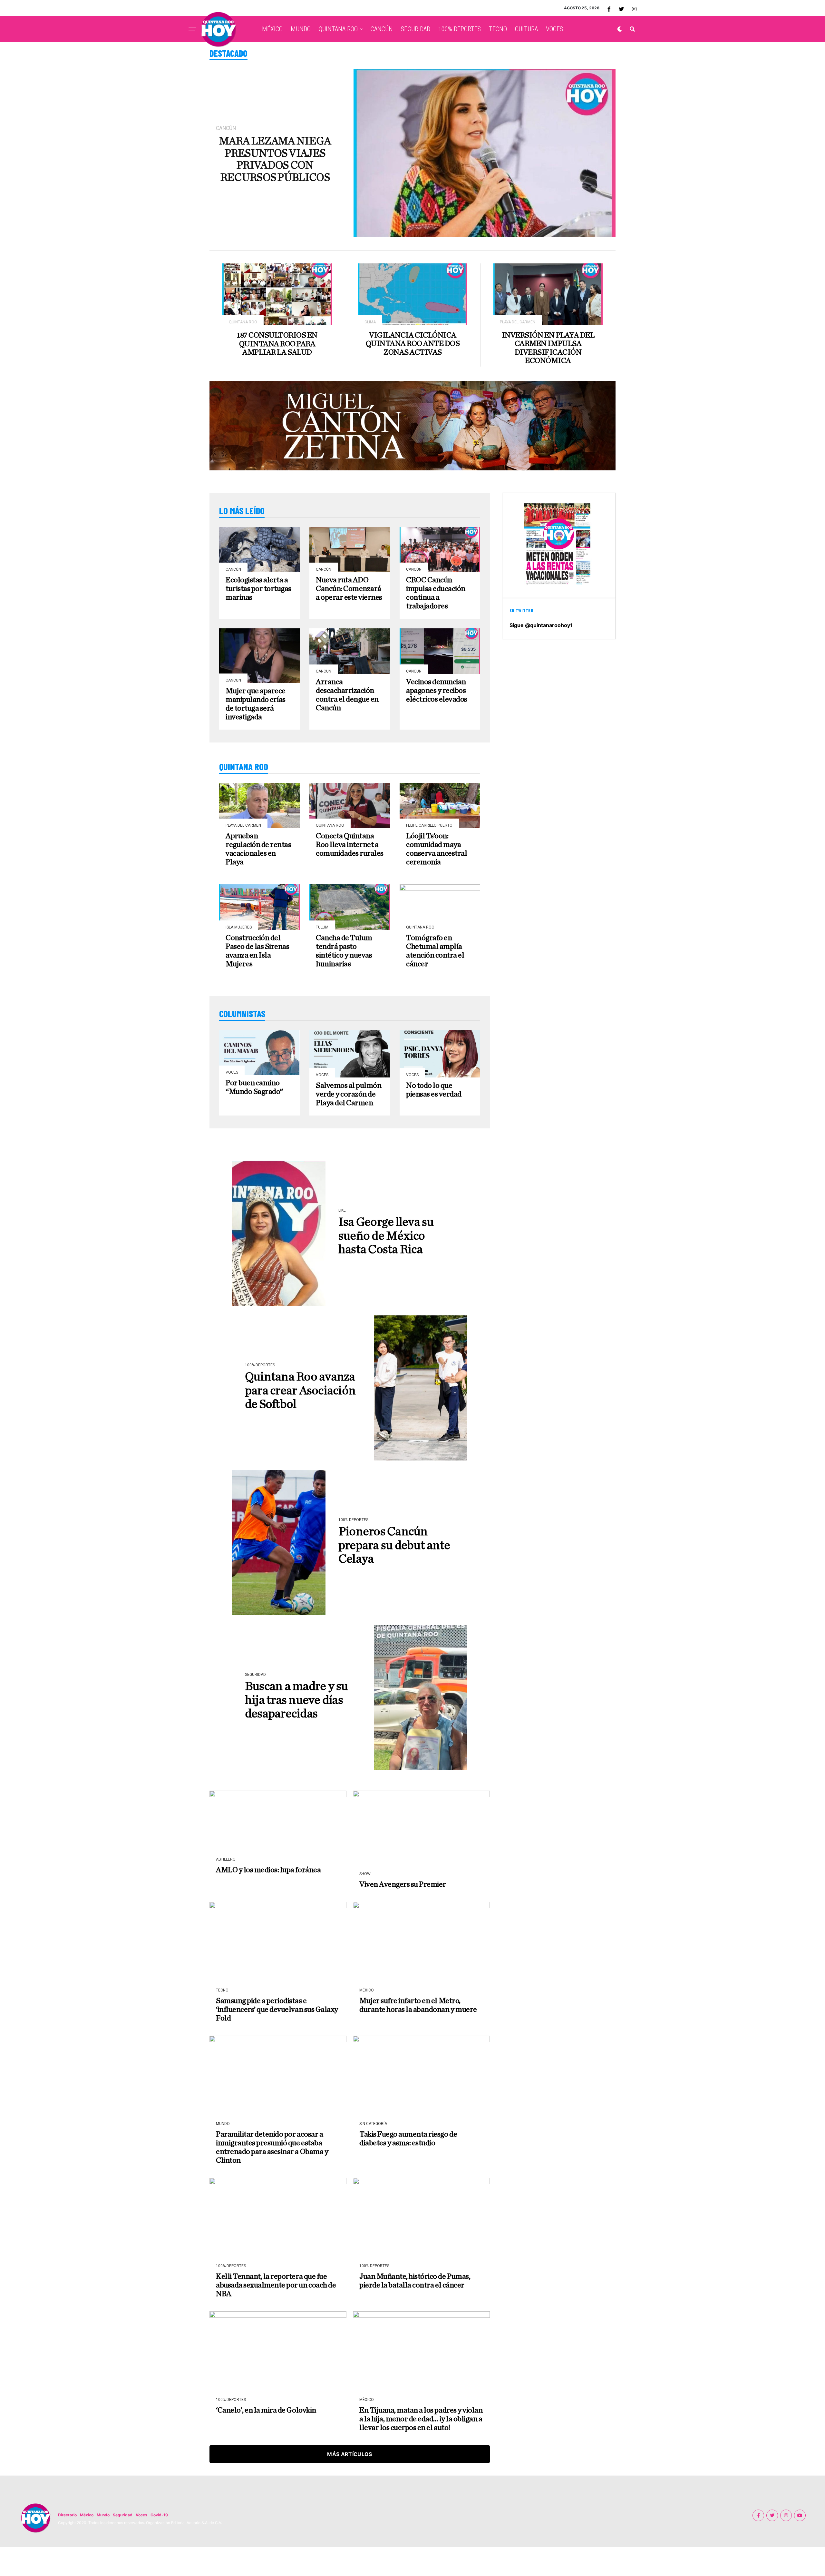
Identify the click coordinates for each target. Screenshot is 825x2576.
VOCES (554, 29)
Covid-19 (159, 2515)
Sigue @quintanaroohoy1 (541, 625)
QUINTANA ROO (338, 29)
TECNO (498, 29)
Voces (141, 2515)
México (87, 2515)
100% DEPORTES (460, 29)
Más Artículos (349, 2454)
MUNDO (301, 29)
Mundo (103, 2515)
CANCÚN (382, 29)
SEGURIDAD (416, 29)
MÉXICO (272, 29)
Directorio (67, 2515)
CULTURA (526, 29)
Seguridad (123, 2515)
